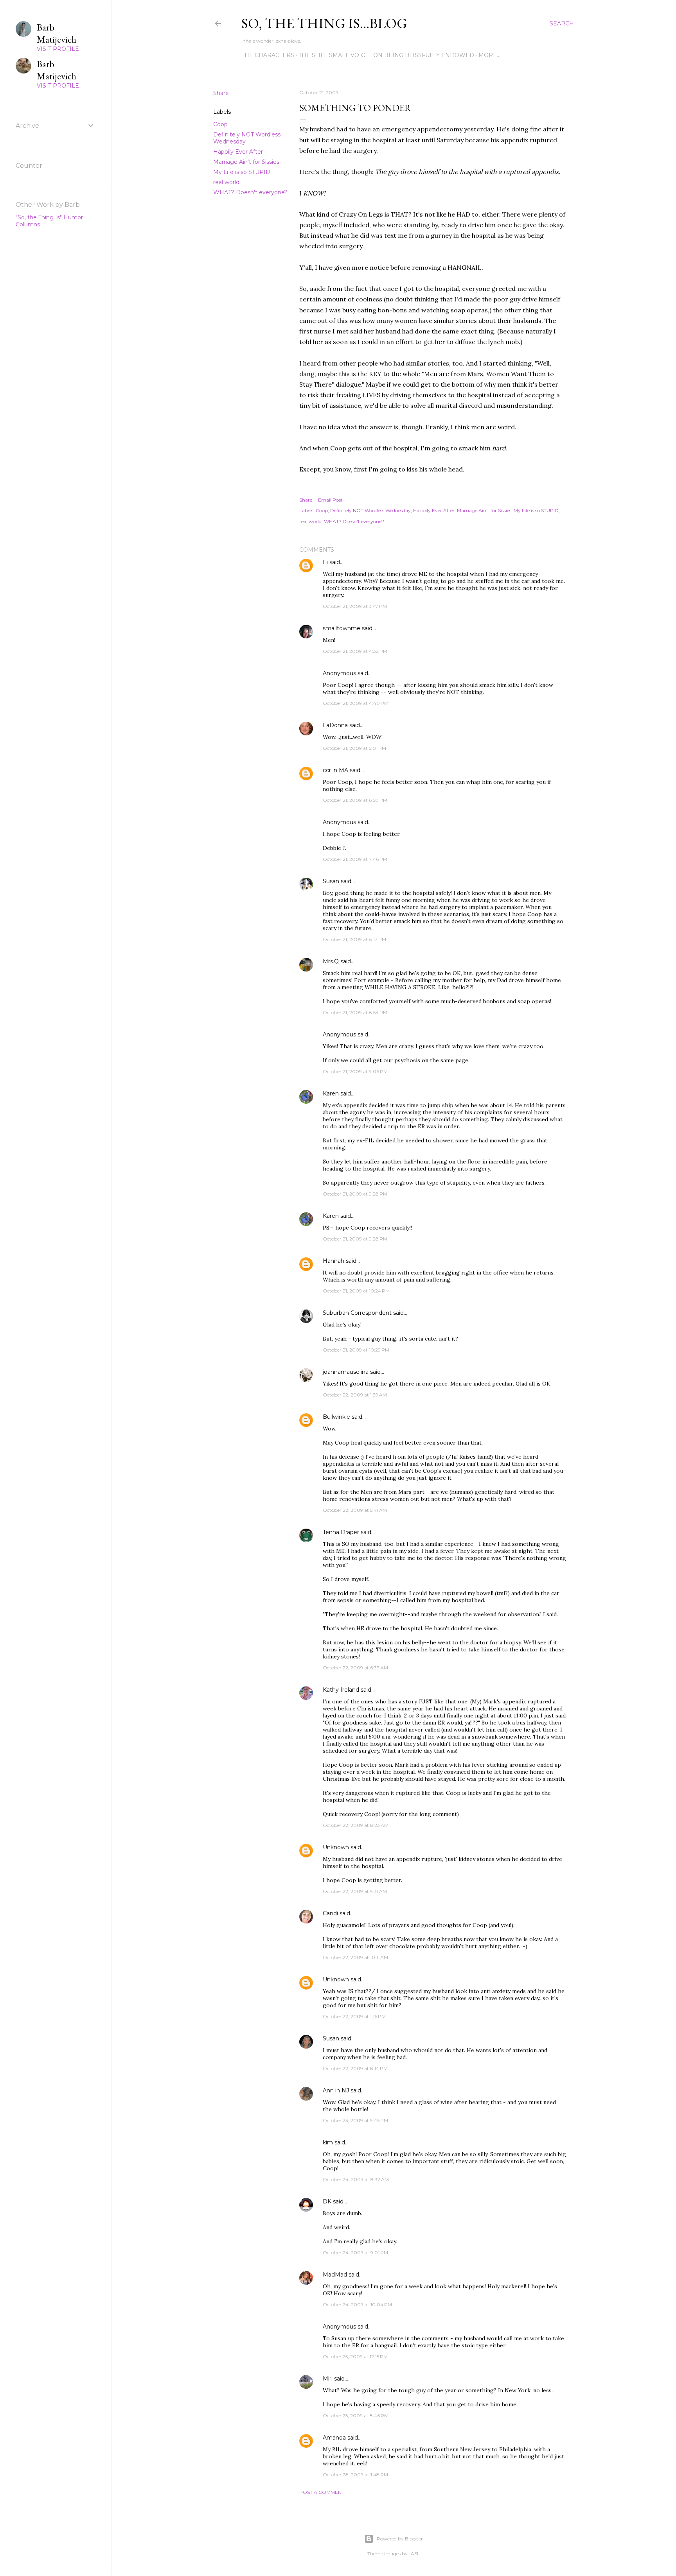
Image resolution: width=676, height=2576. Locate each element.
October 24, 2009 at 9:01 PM (355, 2252)
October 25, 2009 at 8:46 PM (356, 2416)
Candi (330, 1913)
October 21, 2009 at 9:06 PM (355, 1071)
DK (327, 2201)
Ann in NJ (336, 2090)
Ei (325, 562)
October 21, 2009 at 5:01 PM (354, 748)
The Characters (268, 55)
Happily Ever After (238, 152)
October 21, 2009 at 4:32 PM (355, 651)
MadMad (335, 2275)
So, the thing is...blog (324, 23)
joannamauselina (346, 1372)
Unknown (336, 1847)
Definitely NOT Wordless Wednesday (370, 510)
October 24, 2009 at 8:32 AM (356, 2179)
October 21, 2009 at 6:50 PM (355, 800)
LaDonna (335, 725)
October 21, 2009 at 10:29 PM (356, 1350)
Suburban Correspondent (357, 1313)
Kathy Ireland (341, 1690)
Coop (220, 124)
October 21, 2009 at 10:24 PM (356, 1291)
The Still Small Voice (334, 55)
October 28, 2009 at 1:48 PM (355, 2475)
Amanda (334, 2438)
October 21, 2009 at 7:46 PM (355, 859)
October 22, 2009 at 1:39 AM (355, 1395)
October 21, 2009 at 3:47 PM (355, 606)
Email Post (330, 500)
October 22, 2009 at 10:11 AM (355, 1957)
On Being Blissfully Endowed (424, 55)
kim (328, 2142)
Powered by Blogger (400, 2539)
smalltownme (342, 628)
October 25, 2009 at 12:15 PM (355, 2356)
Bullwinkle (336, 1417)
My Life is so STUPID (242, 172)
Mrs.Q (331, 961)
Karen (331, 1094)
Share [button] (221, 93)
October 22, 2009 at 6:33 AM (355, 1668)
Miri (328, 2379)
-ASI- (414, 2554)
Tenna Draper (341, 1532)
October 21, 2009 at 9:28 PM (355, 1194)
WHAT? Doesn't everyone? (250, 192)
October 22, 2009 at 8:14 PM (355, 2068)
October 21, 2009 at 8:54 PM (355, 1012)
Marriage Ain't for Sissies (246, 162)
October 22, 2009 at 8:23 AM (356, 1825)
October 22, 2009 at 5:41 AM (355, 1510)
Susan (331, 881)
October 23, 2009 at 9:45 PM (355, 2120)
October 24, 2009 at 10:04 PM (357, 2304)
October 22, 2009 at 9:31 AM (355, 1891)
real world (226, 182)
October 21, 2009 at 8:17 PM (354, 939)
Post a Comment (322, 2492)
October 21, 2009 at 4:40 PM (356, 703)
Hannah (334, 1261)
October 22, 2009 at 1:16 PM (354, 2016)
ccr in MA (335, 770)
